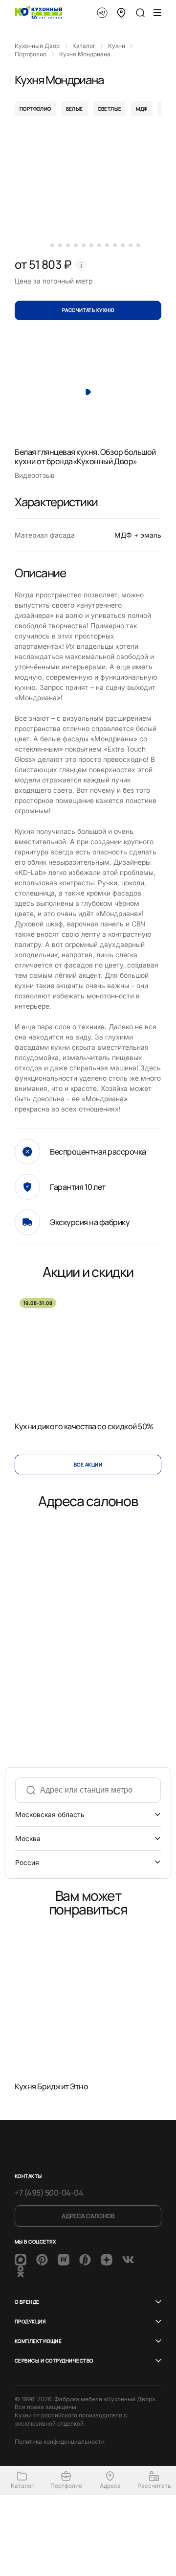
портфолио (35, 109)
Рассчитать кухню (88, 310)
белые (75, 109)
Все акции (88, 1465)
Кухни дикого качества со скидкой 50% (84, 1426)
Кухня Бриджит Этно (51, 2087)
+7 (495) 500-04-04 (49, 2193)
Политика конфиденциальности (60, 2442)
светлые (110, 109)
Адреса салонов (88, 2216)
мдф (142, 109)
